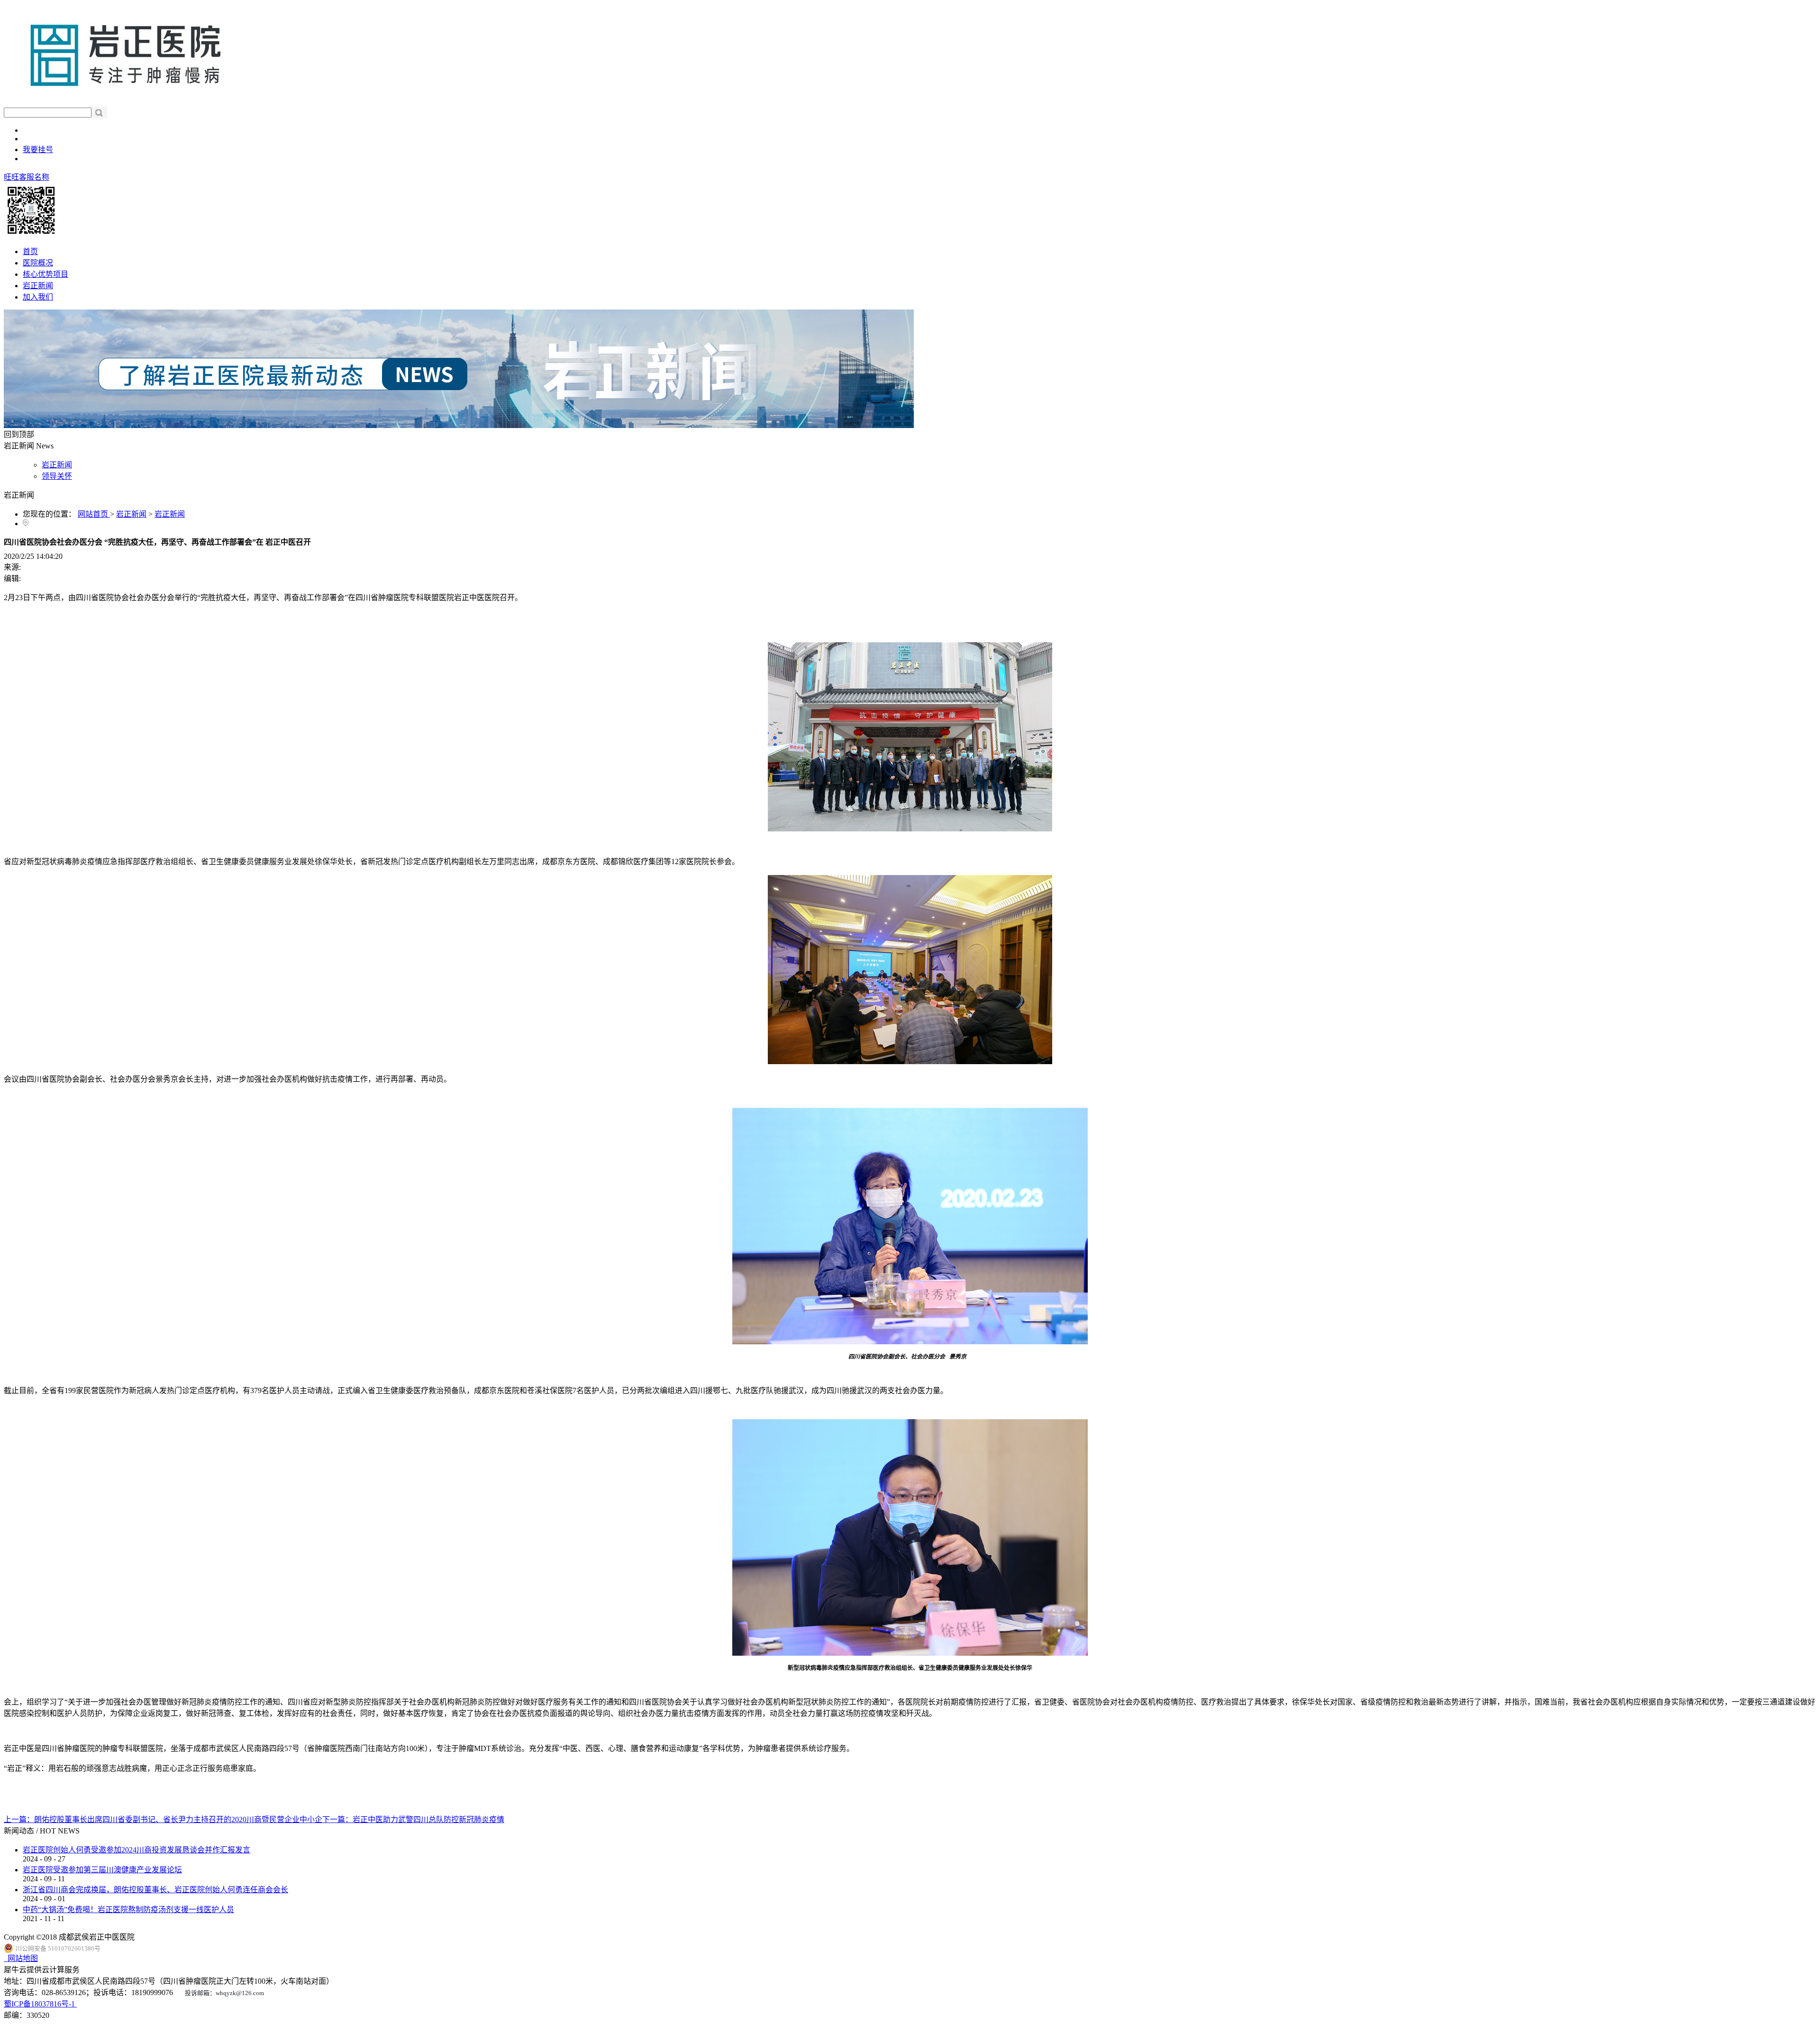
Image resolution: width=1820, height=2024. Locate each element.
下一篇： (413, 1819)
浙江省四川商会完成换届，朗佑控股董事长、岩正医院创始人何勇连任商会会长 (155, 1890)
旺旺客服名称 (27, 177)
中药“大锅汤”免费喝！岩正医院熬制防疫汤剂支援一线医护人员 (128, 1910)
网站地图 (21, 1958)
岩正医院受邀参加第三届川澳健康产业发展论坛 (102, 1870)
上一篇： (163, 1819)
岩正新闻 (131, 514)
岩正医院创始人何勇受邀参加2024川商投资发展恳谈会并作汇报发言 (136, 1850)
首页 (30, 251)
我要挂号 (38, 150)
